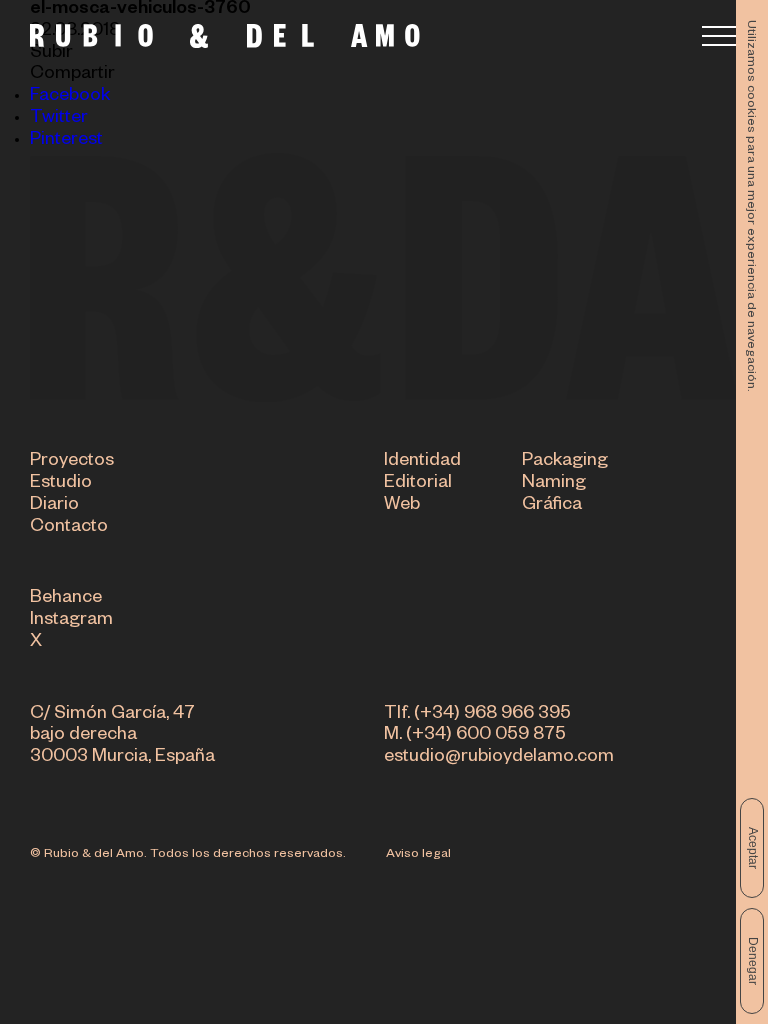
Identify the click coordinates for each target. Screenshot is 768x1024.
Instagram (71, 621)
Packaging (565, 462)
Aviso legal (418, 855)
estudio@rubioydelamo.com (499, 758)
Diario (54, 506)
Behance (66, 599)
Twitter (59, 119)
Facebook (70, 97)
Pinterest (66, 141)
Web (402, 506)
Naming (554, 484)
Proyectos (72, 462)
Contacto (69, 528)
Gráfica (552, 506)
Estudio (61, 484)
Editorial (418, 484)
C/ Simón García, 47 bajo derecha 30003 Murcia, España (122, 737)
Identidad (422, 462)
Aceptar (753, 848)
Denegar (753, 961)
